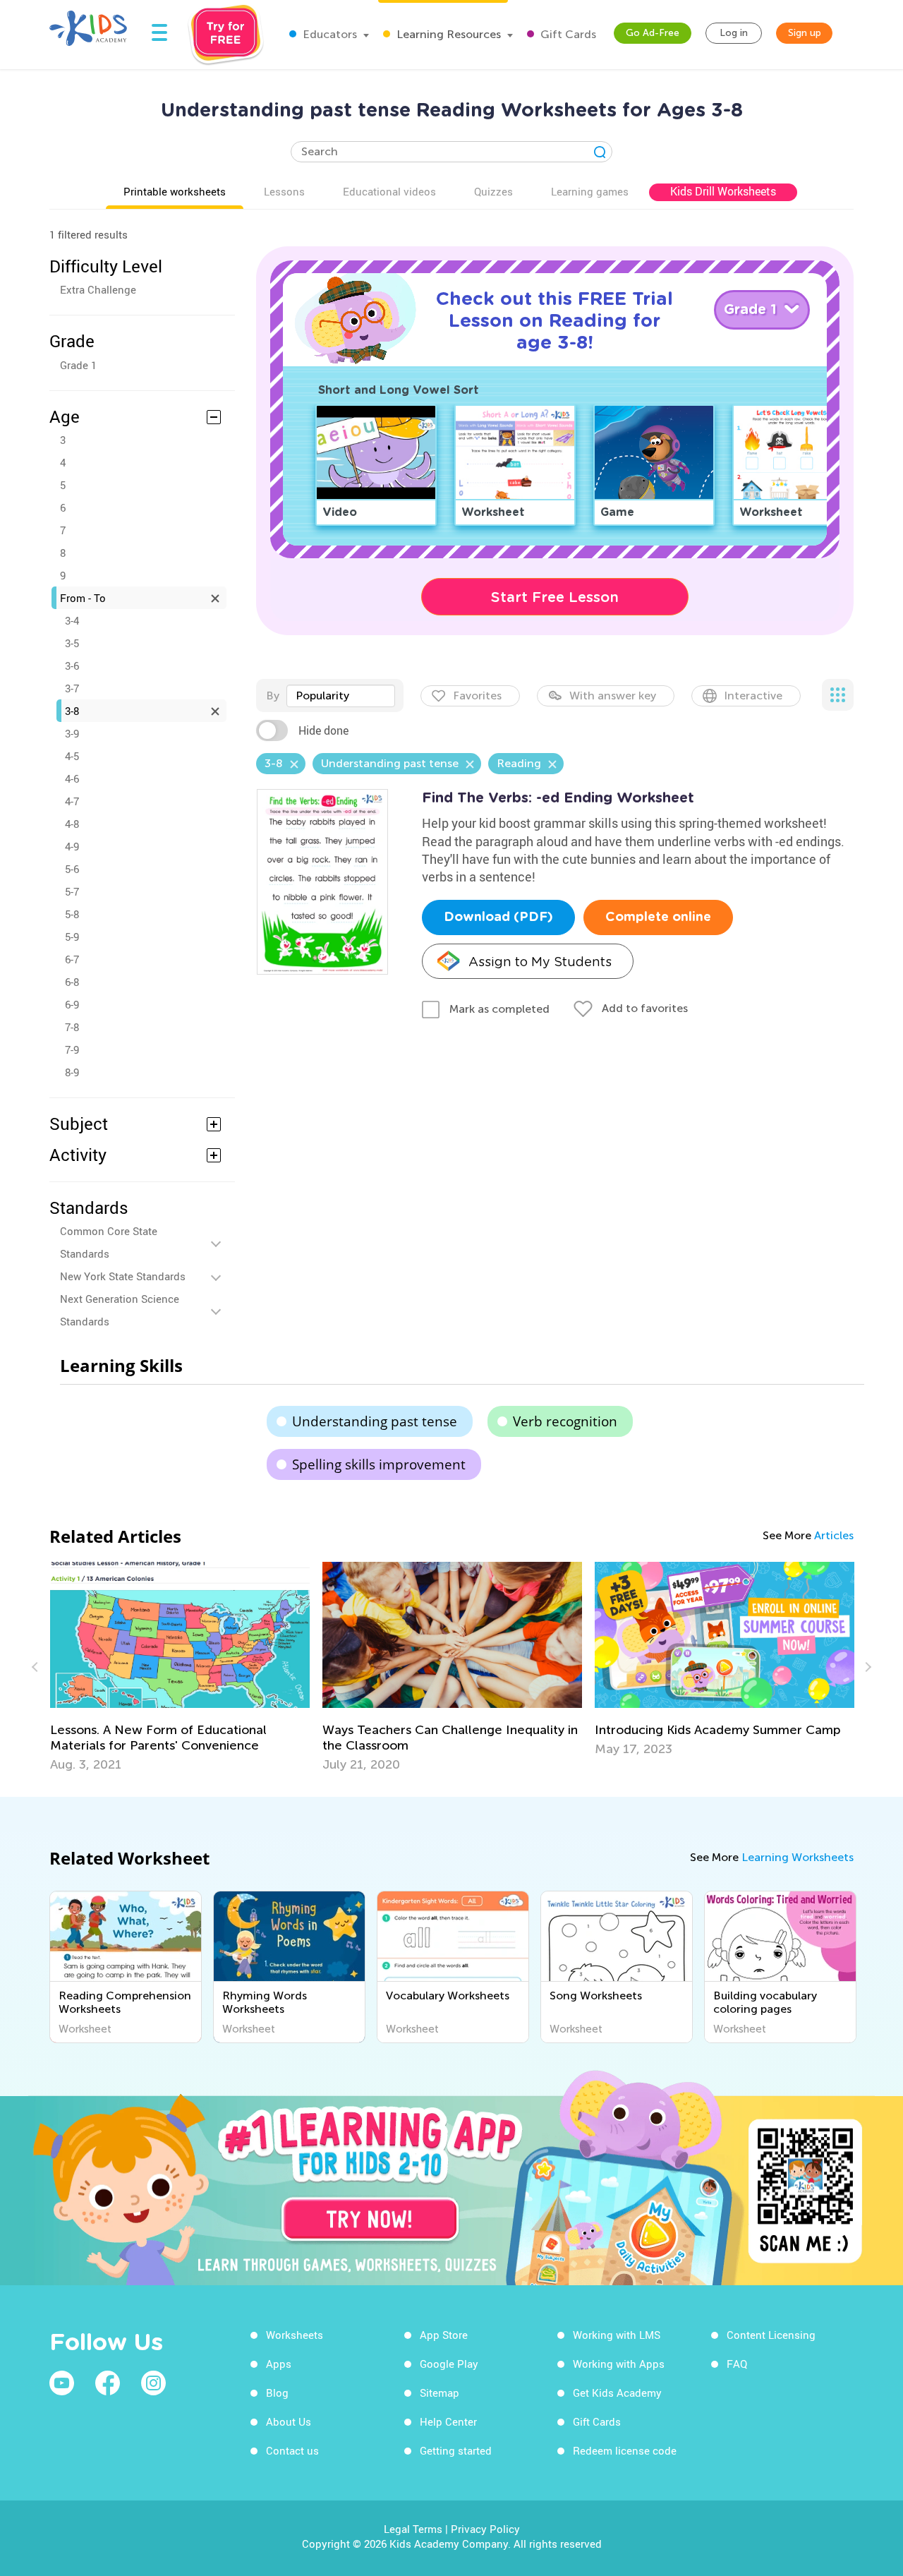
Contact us (292, 2450)
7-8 (72, 1027)
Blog (277, 2393)
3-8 (72, 711)
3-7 (72, 688)
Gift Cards (567, 34)
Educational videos (389, 191)
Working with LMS (617, 2335)
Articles (834, 1535)
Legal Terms (413, 2529)
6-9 (72, 1004)
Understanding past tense (375, 1421)
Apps (279, 2364)
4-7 (72, 801)
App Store (444, 2335)
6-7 (72, 959)
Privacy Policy (485, 2529)
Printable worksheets (175, 191)
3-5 (72, 643)
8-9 (72, 1072)
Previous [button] (37, 1667)
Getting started (456, 2450)
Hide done (323, 730)
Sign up (805, 33)
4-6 (72, 778)
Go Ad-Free (653, 33)
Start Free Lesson (555, 597)
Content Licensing (771, 2335)
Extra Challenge (98, 289)
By (273, 696)
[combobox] (341, 696)
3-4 (72, 620)
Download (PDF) (498, 917)
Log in (734, 33)
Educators (328, 34)
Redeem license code (625, 2450)
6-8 (72, 982)
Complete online (658, 917)
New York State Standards (123, 1276)
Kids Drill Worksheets (723, 191)
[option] (331, 1667)
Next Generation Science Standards (120, 1310)
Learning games (590, 191)
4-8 (72, 824)
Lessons (284, 191)
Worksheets (295, 2335)
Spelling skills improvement (379, 1464)
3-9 (72, 733)
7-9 (72, 1049)
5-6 (72, 869)
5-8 (72, 914)
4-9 (72, 846)
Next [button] (866, 1667)
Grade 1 (78, 365)
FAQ (737, 2364)
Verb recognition (565, 1421)
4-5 (72, 756)
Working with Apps (619, 2364)
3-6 (72, 666)
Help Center (448, 2421)
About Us (289, 2421)
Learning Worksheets (798, 1857)
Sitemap (440, 2393)
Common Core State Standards (109, 1242)
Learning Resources (447, 34)
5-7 (72, 891)
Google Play (449, 2364)
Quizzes (493, 191)
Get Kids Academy (617, 2393)
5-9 (72, 937)
